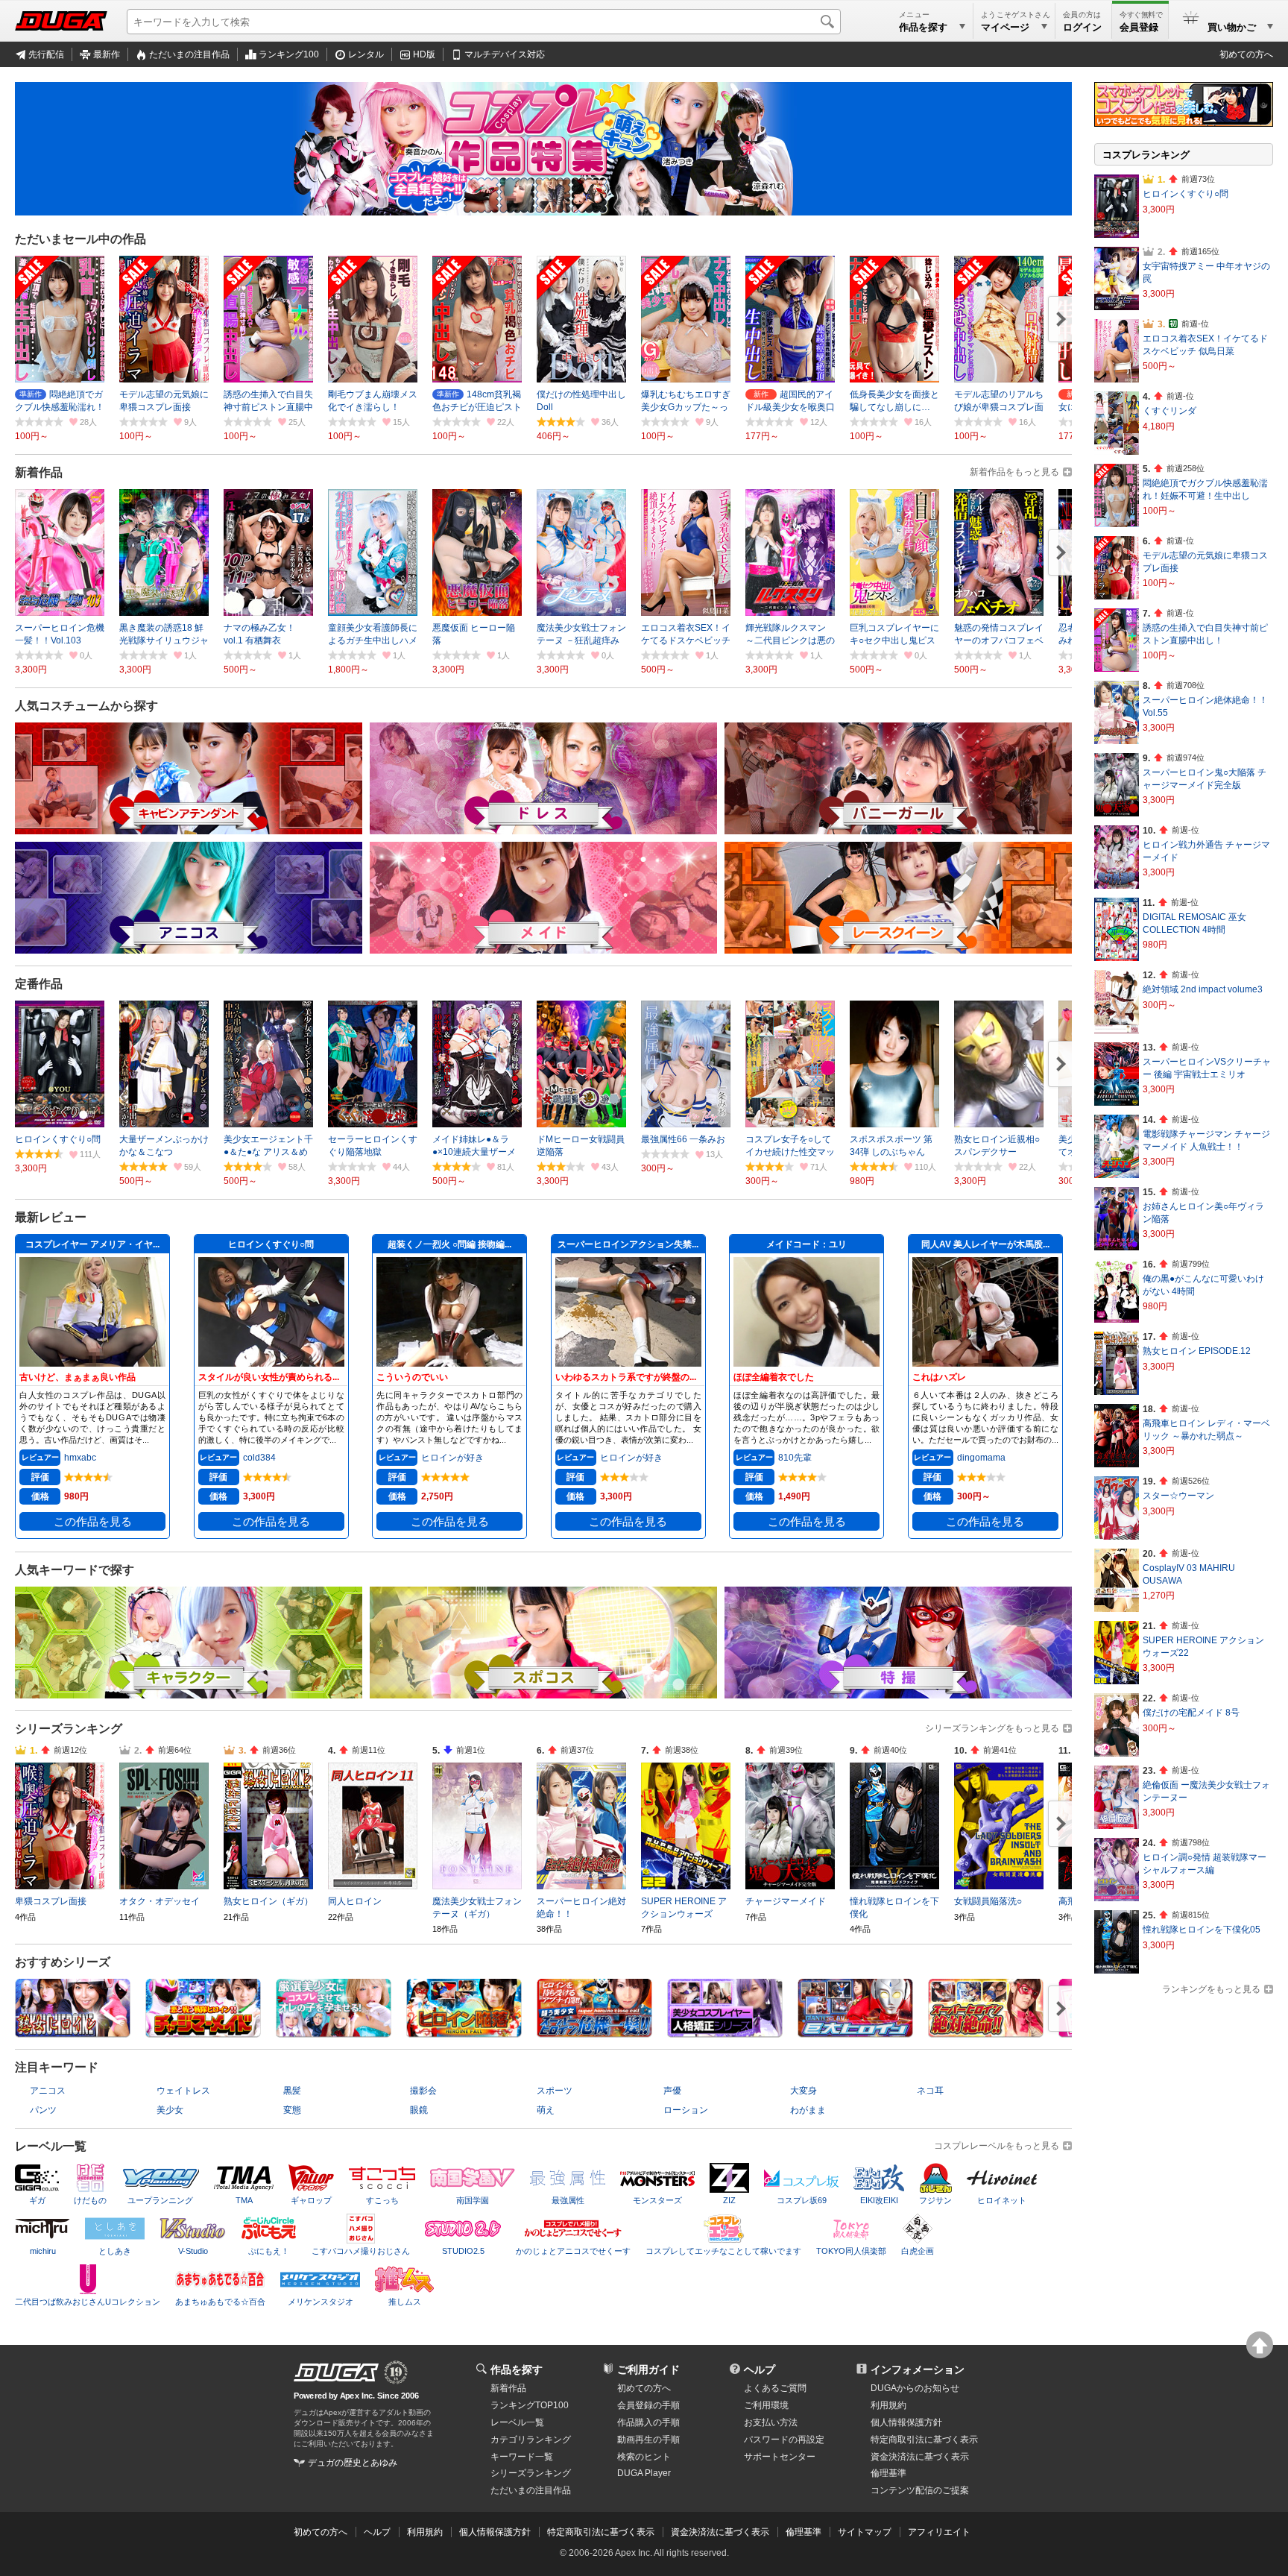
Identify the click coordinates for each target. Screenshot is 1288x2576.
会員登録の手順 (648, 2405)
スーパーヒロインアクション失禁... (628, 1244)
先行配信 (46, 54)
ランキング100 (289, 54)
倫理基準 (888, 2473)
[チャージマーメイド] (203, 2032)
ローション (686, 2110)
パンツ (43, 2110)
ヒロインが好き (452, 1458)
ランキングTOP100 (530, 2405)
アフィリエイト (939, 2532)
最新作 (107, 54)
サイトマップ (865, 2532)
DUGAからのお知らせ (915, 2388)
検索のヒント (644, 2457)
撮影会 (423, 2091)
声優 (672, 2091)
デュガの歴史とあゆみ (353, 2463)
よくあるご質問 (775, 2388)
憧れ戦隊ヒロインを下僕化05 (1202, 1930)
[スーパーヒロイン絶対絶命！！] (986, 2032)
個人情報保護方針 (906, 2422)
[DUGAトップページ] (61, 21)
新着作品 (508, 2388)
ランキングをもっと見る (1211, 1989)
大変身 (804, 2091)
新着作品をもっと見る (1014, 472)
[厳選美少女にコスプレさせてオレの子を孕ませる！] (334, 2032)
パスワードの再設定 (784, 2440)
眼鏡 (419, 2110)
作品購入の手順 (648, 2422)
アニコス (48, 2091)
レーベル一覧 (517, 2422)
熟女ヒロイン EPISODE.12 (1197, 1351)
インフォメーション (918, 2369)
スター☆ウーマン (1178, 1496)
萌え (546, 2110)
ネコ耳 (930, 2091)
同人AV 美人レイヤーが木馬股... (985, 1244)
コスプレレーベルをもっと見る (997, 2146)
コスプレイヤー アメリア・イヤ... (92, 1244)
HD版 (424, 54)
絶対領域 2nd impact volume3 (1203, 989)
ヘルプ (760, 2369)
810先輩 (795, 1458)
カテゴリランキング (531, 2440)
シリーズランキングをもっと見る (992, 1728)
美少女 (170, 2110)
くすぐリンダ (1169, 411)
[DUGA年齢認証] (336, 2372)
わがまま (808, 2110)
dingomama (981, 1458)
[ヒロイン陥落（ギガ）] (464, 2032)
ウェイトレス (183, 2091)
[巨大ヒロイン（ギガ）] (855, 2032)
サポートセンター (780, 2457)
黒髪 (292, 2091)
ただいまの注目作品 (189, 54)
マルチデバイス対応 (505, 54)
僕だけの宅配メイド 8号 (1191, 1713)
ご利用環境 (766, 2405)
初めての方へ (1246, 54)
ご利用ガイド (648, 2369)
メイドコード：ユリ (806, 1244)
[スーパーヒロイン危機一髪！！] (594, 2032)
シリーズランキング (531, 2473)
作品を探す (517, 2369)
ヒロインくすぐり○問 (271, 1244)
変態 (292, 2110)
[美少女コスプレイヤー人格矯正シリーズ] (725, 2032)
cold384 (259, 1458)
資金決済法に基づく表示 (720, 2532)
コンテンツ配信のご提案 (920, 2490)
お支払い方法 (771, 2422)
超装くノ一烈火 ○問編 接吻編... (449, 1244)
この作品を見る (93, 1522)
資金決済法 (920, 2457)
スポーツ (555, 2091)
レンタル (366, 54)
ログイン (1082, 27)
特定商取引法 (924, 2440)
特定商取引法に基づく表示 (601, 2532)
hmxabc (80, 1458)
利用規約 (888, 2405)
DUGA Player (644, 2473)
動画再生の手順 (648, 2440)
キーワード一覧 (522, 2457)
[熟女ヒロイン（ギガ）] (73, 2032)
